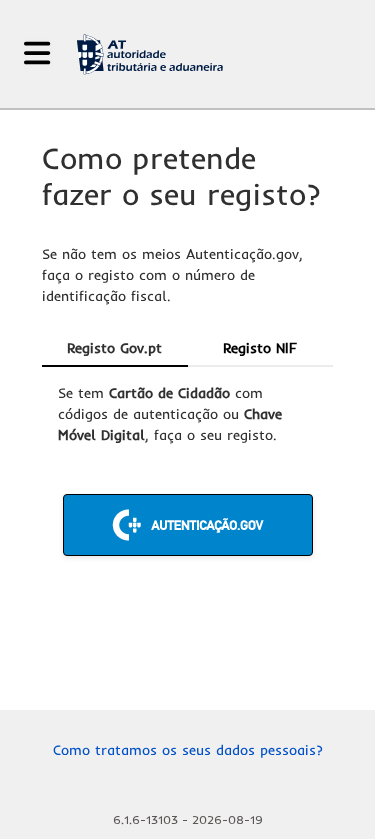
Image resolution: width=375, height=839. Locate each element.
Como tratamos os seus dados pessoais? (188, 750)
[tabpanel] (187, 469)
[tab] (115, 349)
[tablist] (187, 349)
